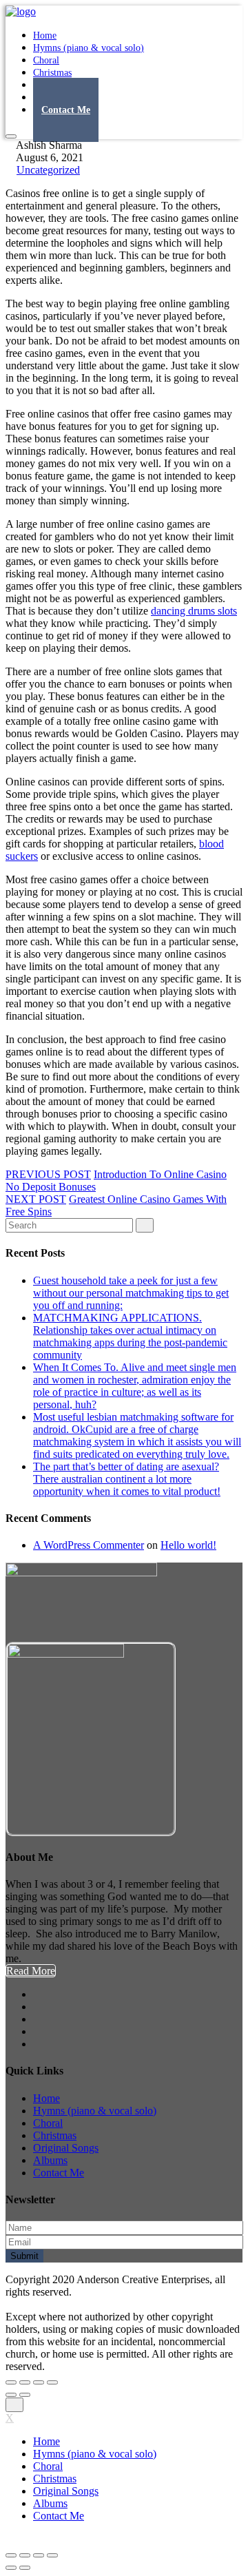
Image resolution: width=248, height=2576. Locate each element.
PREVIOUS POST (48, 1174)
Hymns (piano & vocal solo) (89, 48)
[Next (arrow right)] (25, 2395)
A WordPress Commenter (89, 1545)
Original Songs (66, 2148)
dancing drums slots (194, 611)
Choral (48, 2123)
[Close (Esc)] (11, 2382)
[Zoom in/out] (52, 2382)
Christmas (55, 2135)
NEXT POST (36, 1199)
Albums (50, 2160)
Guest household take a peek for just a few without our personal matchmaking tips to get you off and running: (131, 1293)
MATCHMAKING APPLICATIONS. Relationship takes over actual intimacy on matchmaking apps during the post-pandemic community (130, 1336)
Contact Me (66, 110)
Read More (31, 1971)
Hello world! (188, 1545)
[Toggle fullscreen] (39, 2382)
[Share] (25, 2382)
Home (46, 2098)
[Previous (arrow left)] (11, 2395)
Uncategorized (48, 170)
